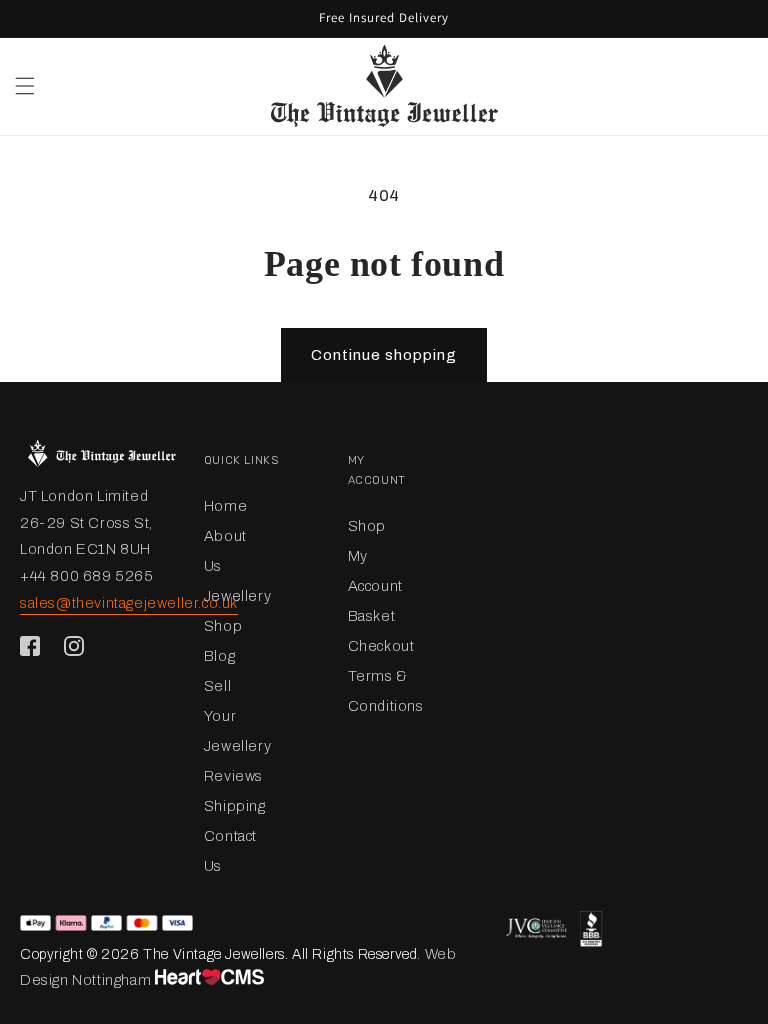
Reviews (233, 776)
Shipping (235, 806)
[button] (25, 86)
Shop (223, 626)
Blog (219, 656)
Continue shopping (384, 355)
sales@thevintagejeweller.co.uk (129, 603)
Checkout (381, 646)
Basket (372, 616)
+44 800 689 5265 (87, 576)
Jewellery (237, 596)
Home (225, 506)
